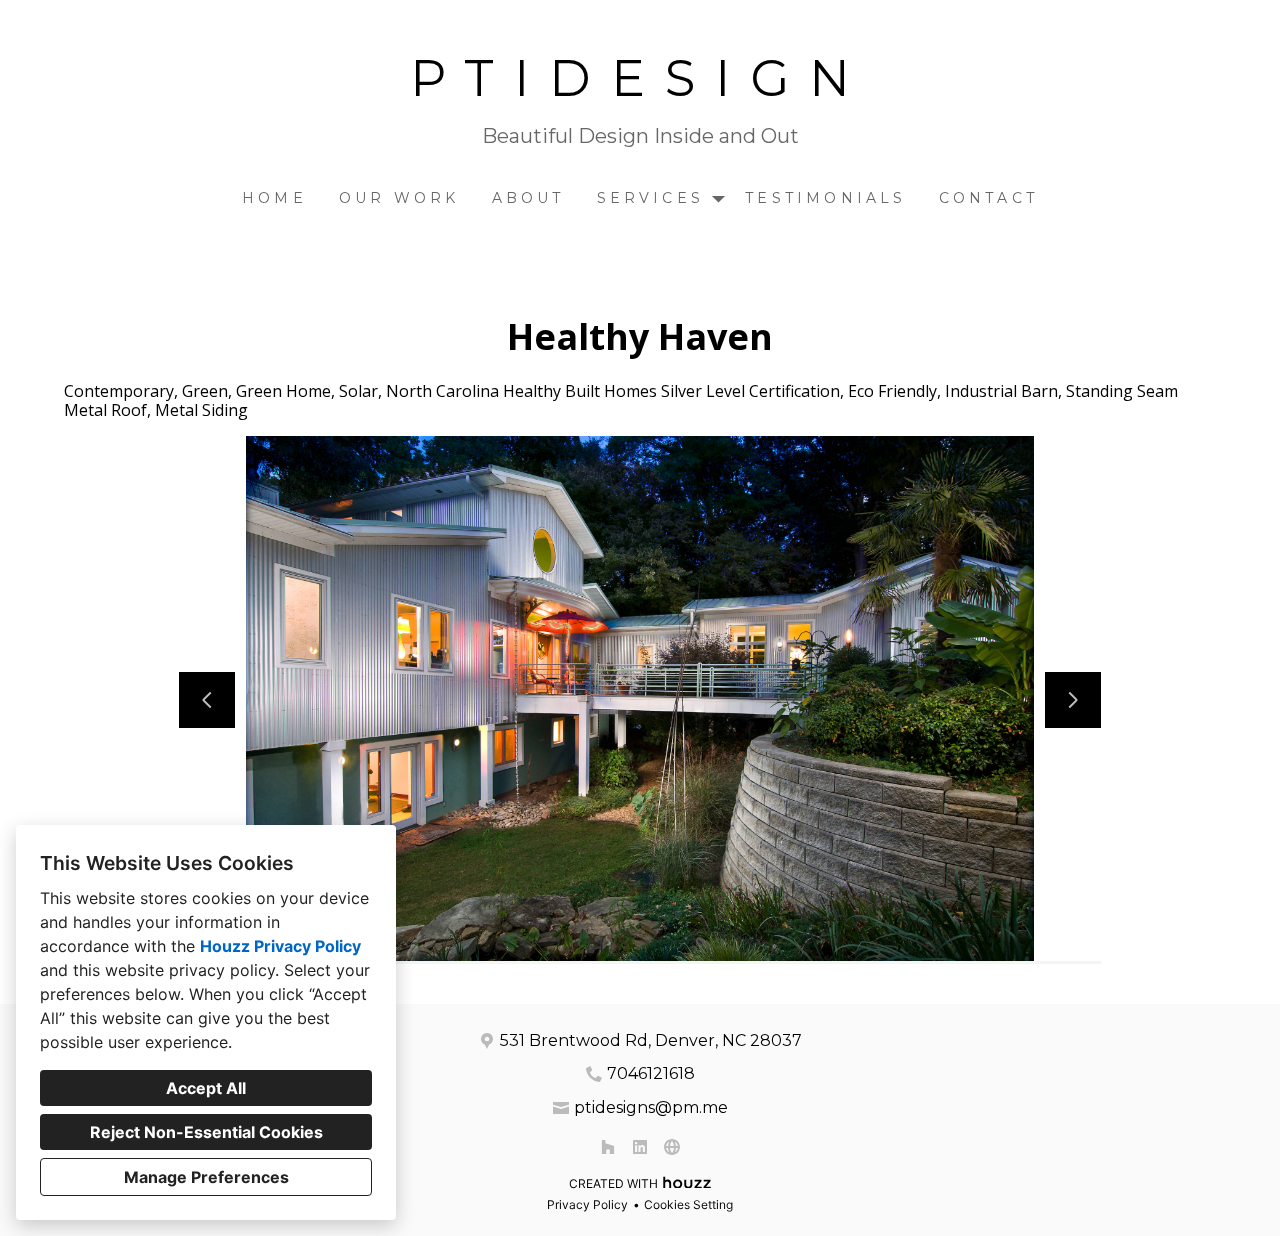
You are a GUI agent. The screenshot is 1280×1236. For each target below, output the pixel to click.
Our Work (399, 198)
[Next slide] (1073, 700)
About (528, 198)
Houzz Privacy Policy (280, 946)
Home (274, 198)
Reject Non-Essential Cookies (206, 1132)
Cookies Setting (688, 1204)
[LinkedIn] (640, 1147)
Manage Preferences (206, 1177)
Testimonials (825, 198)
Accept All (206, 1088)
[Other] (672, 1147)
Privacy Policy (587, 1204)
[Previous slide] (207, 700)
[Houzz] (608, 1147)
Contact (988, 198)
